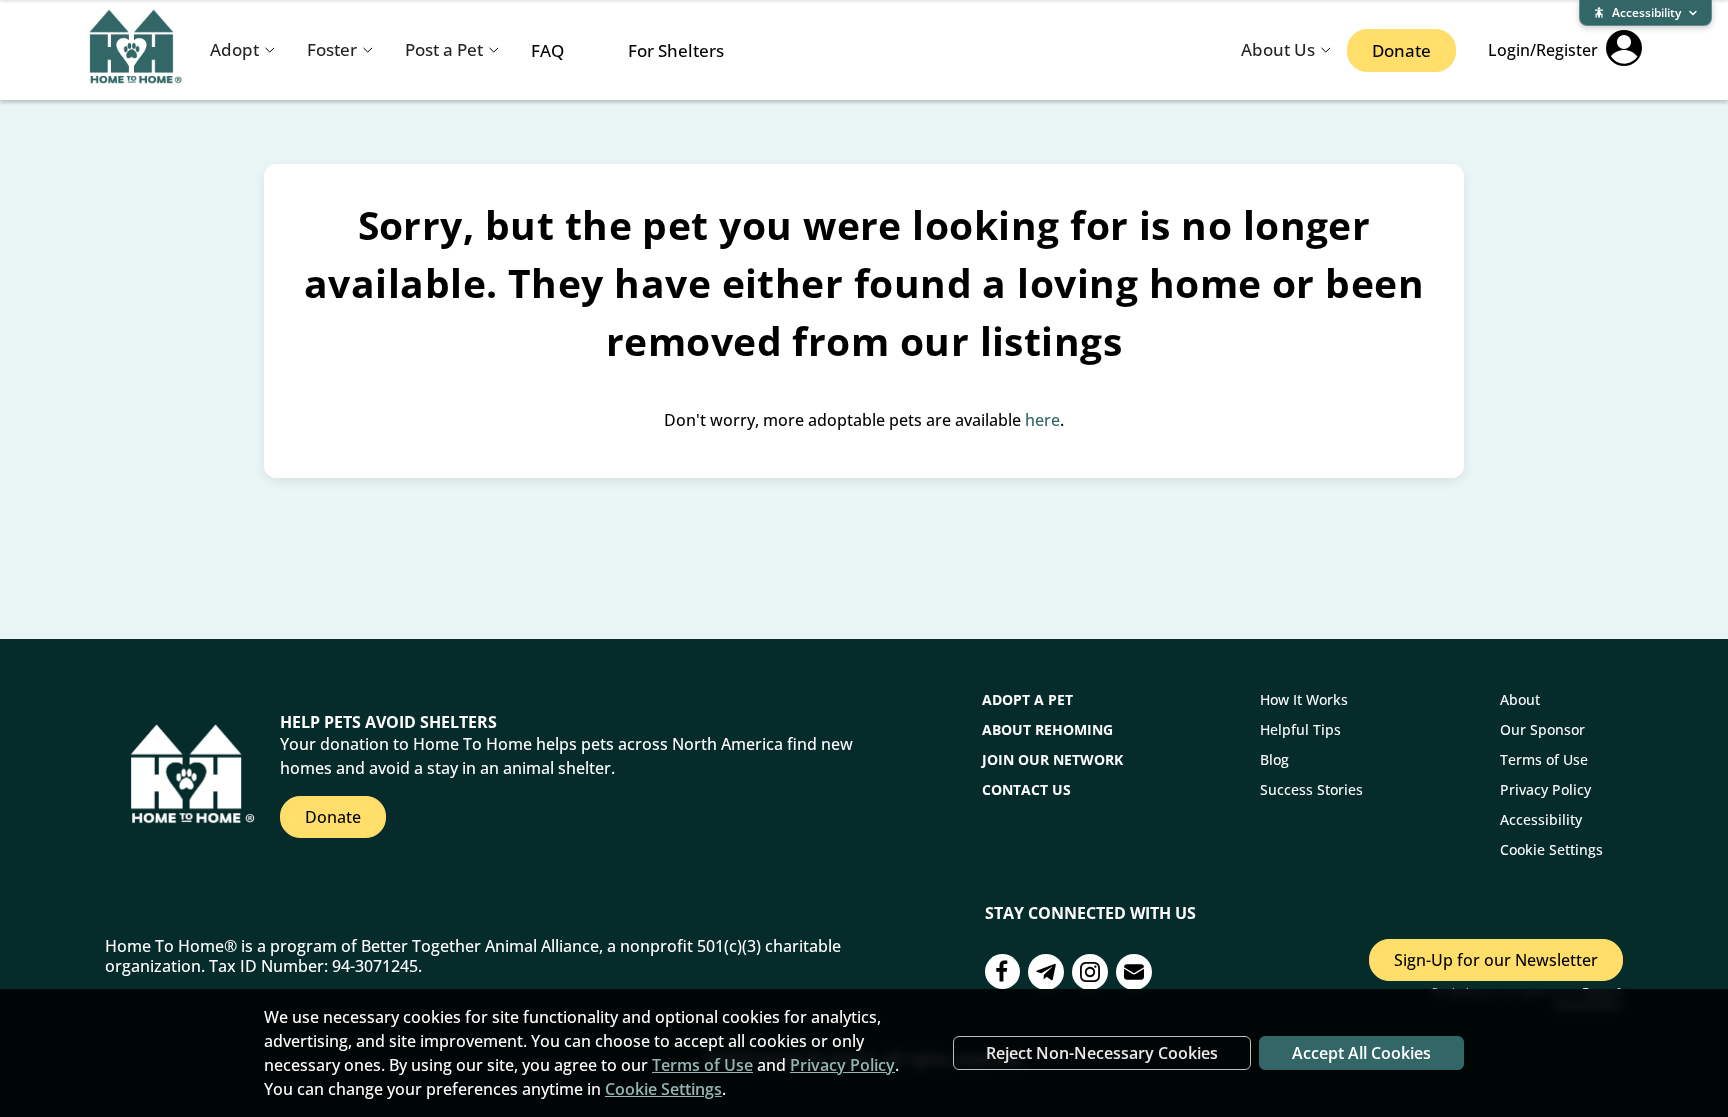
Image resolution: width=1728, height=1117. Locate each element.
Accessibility (1541, 819)
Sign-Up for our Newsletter (1496, 960)
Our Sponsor (1542, 729)
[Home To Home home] (136, 50)
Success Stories (1311, 789)
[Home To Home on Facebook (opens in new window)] (1002, 974)
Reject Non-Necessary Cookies (1102, 1053)
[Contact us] (1046, 974)
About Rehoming (1047, 729)
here (1042, 420)
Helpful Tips (1300, 729)
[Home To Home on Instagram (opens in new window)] (1090, 974)
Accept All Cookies (1361, 1053)
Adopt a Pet (1027, 699)
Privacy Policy (1545, 789)
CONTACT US (1026, 789)
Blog (1274, 759)
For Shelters (676, 50)
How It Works (1304, 699)
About (1520, 699)
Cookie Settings (1551, 849)
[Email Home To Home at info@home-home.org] (1134, 974)
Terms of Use (1544, 759)
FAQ (547, 50)
